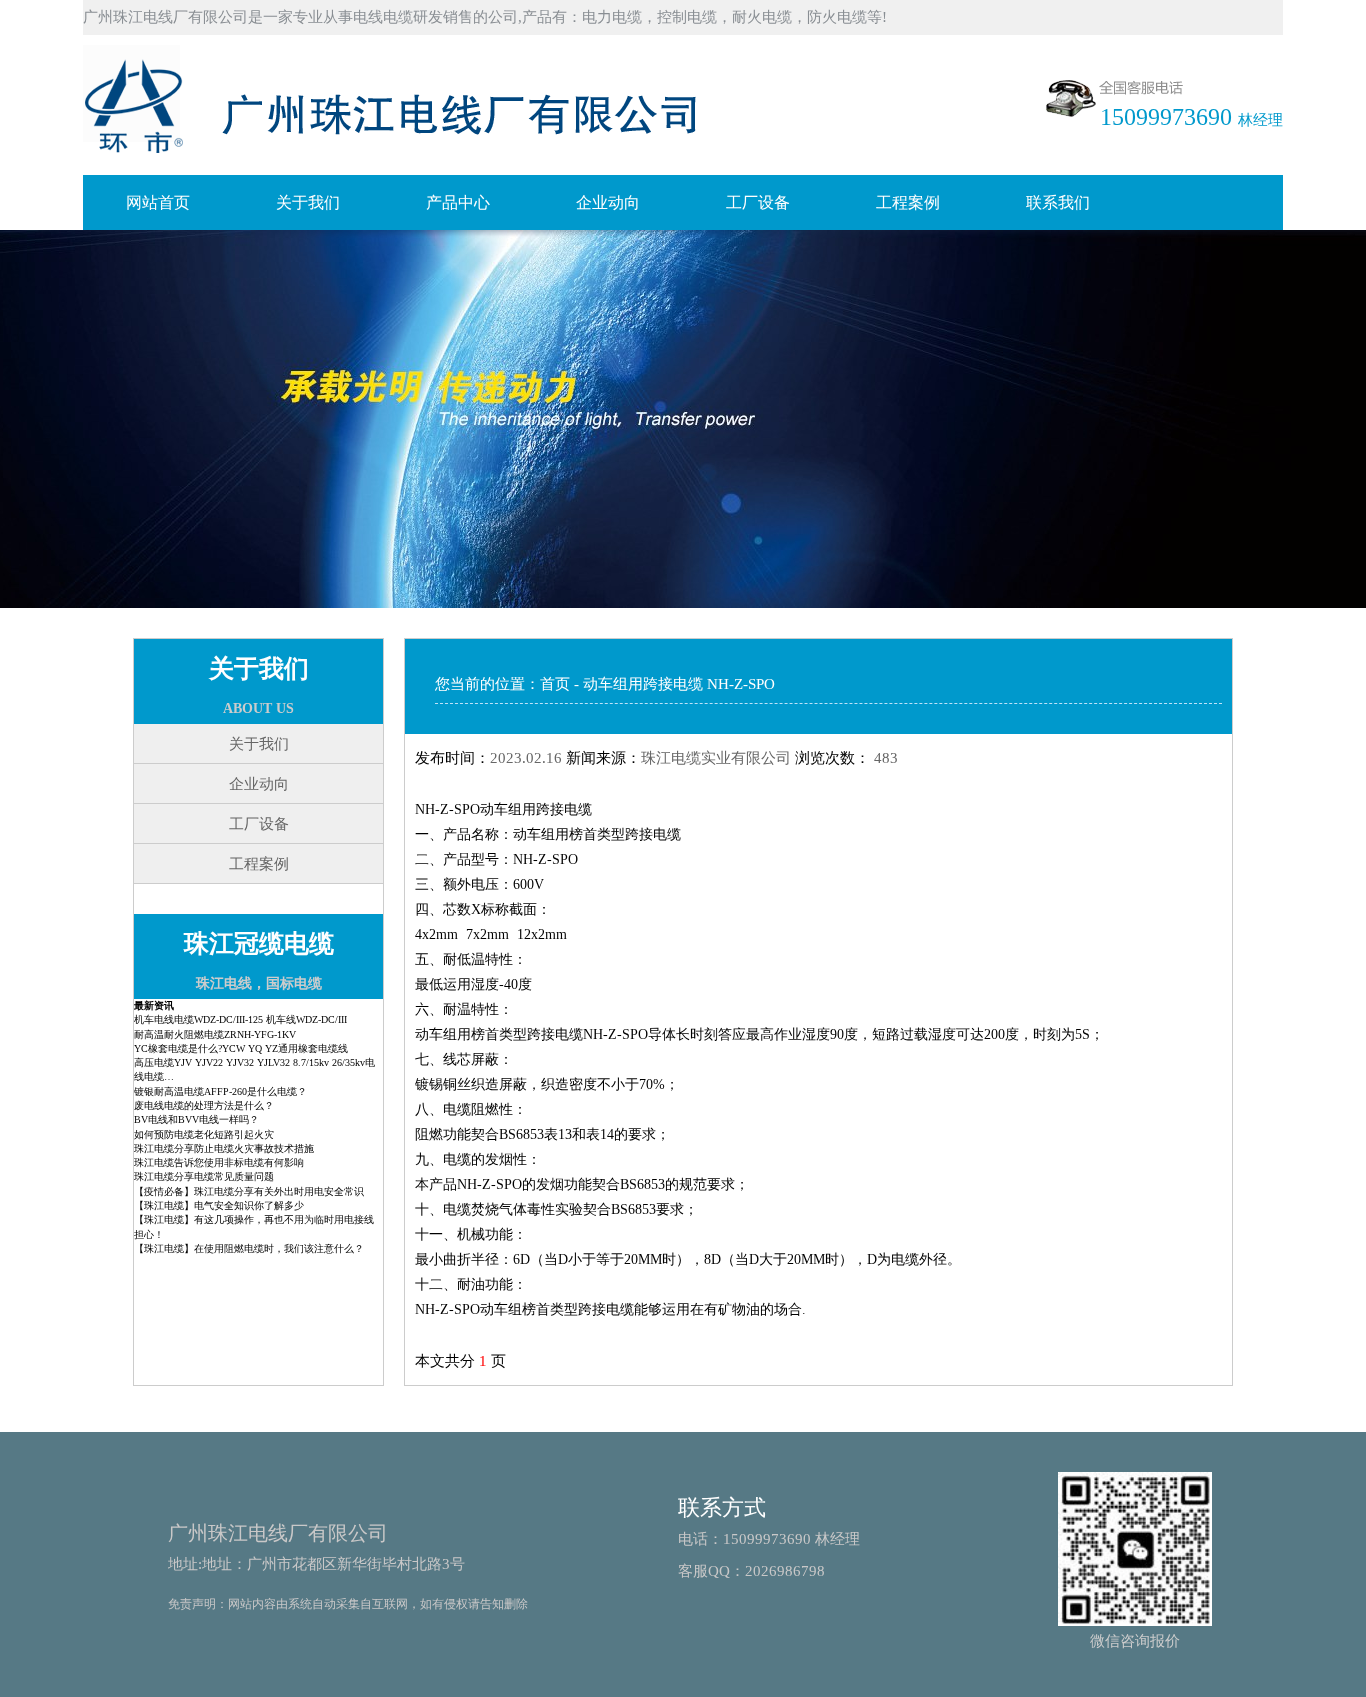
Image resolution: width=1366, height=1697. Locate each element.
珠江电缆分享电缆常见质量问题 (204, 1176)
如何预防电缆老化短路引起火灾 (204, 1134)
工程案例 (908, 202)
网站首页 (158, 202)
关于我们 (308, 202)
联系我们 (1058, 202)
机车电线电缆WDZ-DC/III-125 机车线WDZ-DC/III (240, 1019)
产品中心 (458, 202)
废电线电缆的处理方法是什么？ (204, 1105)
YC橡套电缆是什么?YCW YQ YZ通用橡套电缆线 (241, 1048)
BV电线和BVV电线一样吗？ (196, 1119)
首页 (555, 684)
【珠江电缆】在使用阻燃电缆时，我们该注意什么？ (249, 1248)
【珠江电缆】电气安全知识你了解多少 (219, 1205)
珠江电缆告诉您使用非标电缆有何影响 (219, 1162)
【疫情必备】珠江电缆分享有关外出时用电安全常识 (249, 1191)
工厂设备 (758, 202)
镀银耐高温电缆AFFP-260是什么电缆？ (220, 1091)
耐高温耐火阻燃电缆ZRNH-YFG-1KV (215, 1034)
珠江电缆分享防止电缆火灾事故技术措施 (224, 1148)
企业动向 (608, 202)
